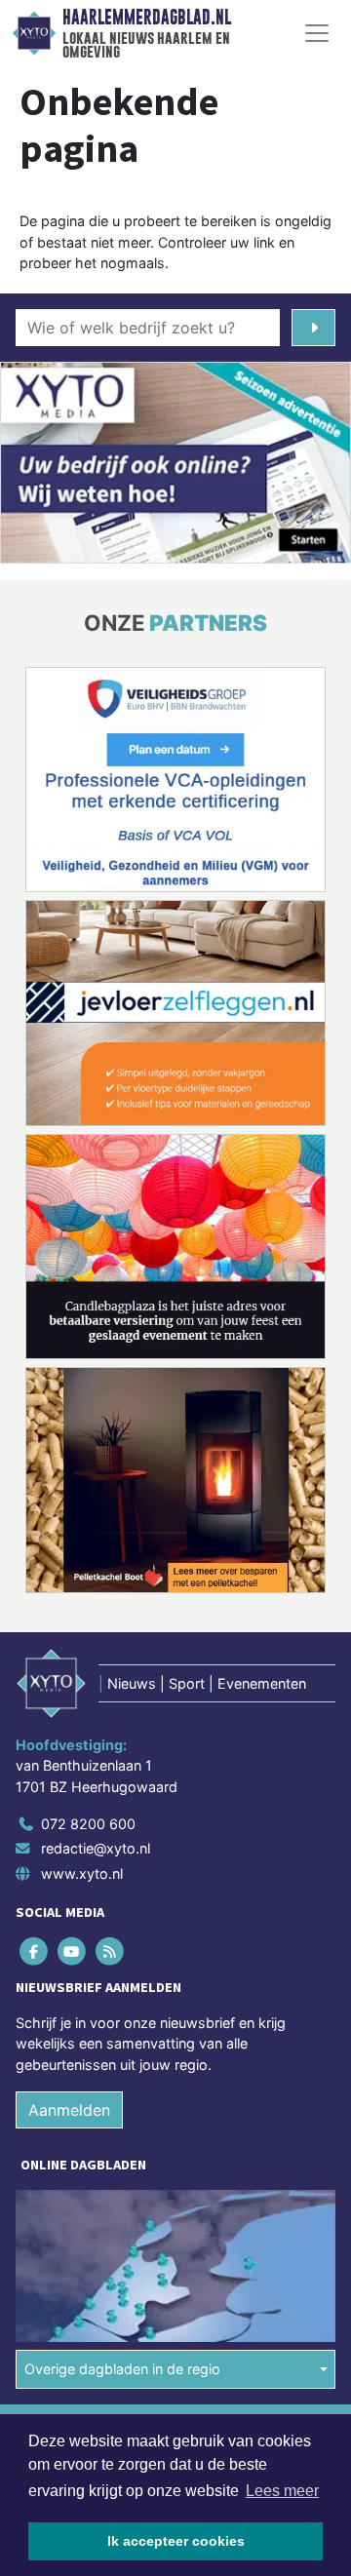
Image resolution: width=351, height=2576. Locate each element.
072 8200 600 (88, 1824)
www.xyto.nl (82, 1873)
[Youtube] (73, 1951)
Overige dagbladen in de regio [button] (122, 2369)
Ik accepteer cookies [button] (176, 2541)
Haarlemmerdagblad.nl (147, 18)
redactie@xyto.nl (96, 1848)
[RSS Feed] (111, 1951)
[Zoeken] (313, 328)
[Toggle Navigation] (317, 33)
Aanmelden (69, 2110)
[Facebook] (35, 1951)
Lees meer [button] (282, 2491)
